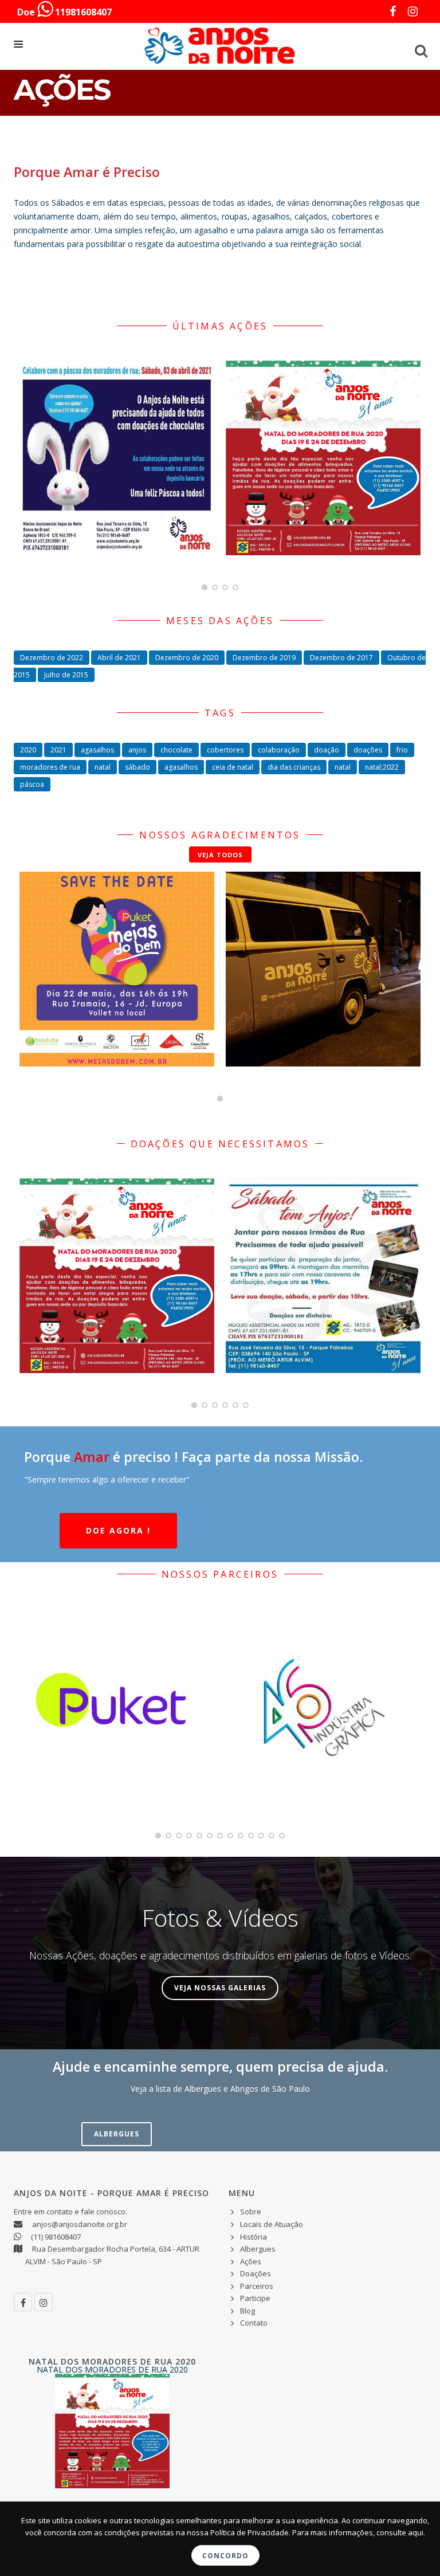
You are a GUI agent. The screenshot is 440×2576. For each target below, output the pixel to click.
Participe (255, 2298)
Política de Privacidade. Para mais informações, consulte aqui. (318, 2532)
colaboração (279, 750)
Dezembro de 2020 (187, 658)
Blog (247, 2311)
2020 (28, 750)
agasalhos (97, 750)
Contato (254, 2323)
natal (103, 767)
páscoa (32, 784)
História (254, 2237)
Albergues (117, 2134)
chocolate (176, 750)
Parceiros (257, 2286)
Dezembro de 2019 (264, 658)
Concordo (225, 2556)
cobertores (225, 750)
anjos (137, 750)
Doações (256, 2273)
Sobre (251, 2212)
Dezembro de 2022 (52, 658)
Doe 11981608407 (64, 12)
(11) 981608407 (56, 2237)
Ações (251, 2261)
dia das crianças (294, 767)
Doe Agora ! (118, 1530)
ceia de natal (233, 767)
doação (327, 750)
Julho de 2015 (66, 675)
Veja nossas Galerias (220, 1988)
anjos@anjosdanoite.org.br (80, 2224)
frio (402, 750)
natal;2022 (382, 767)
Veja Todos (220, 855)
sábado (137, 767)
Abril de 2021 (119, 658)
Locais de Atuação (272, 2224)
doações (368, 750)
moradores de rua (50, 767)
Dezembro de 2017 (341, 658)
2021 (58, 750)
